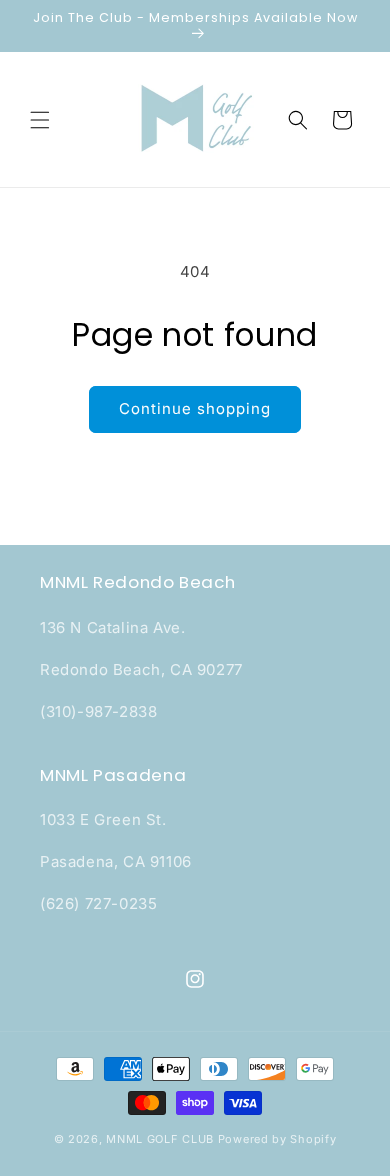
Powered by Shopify (277, 1139)
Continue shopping (195, 408)
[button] (40, 120)
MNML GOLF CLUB (160, 1139)
